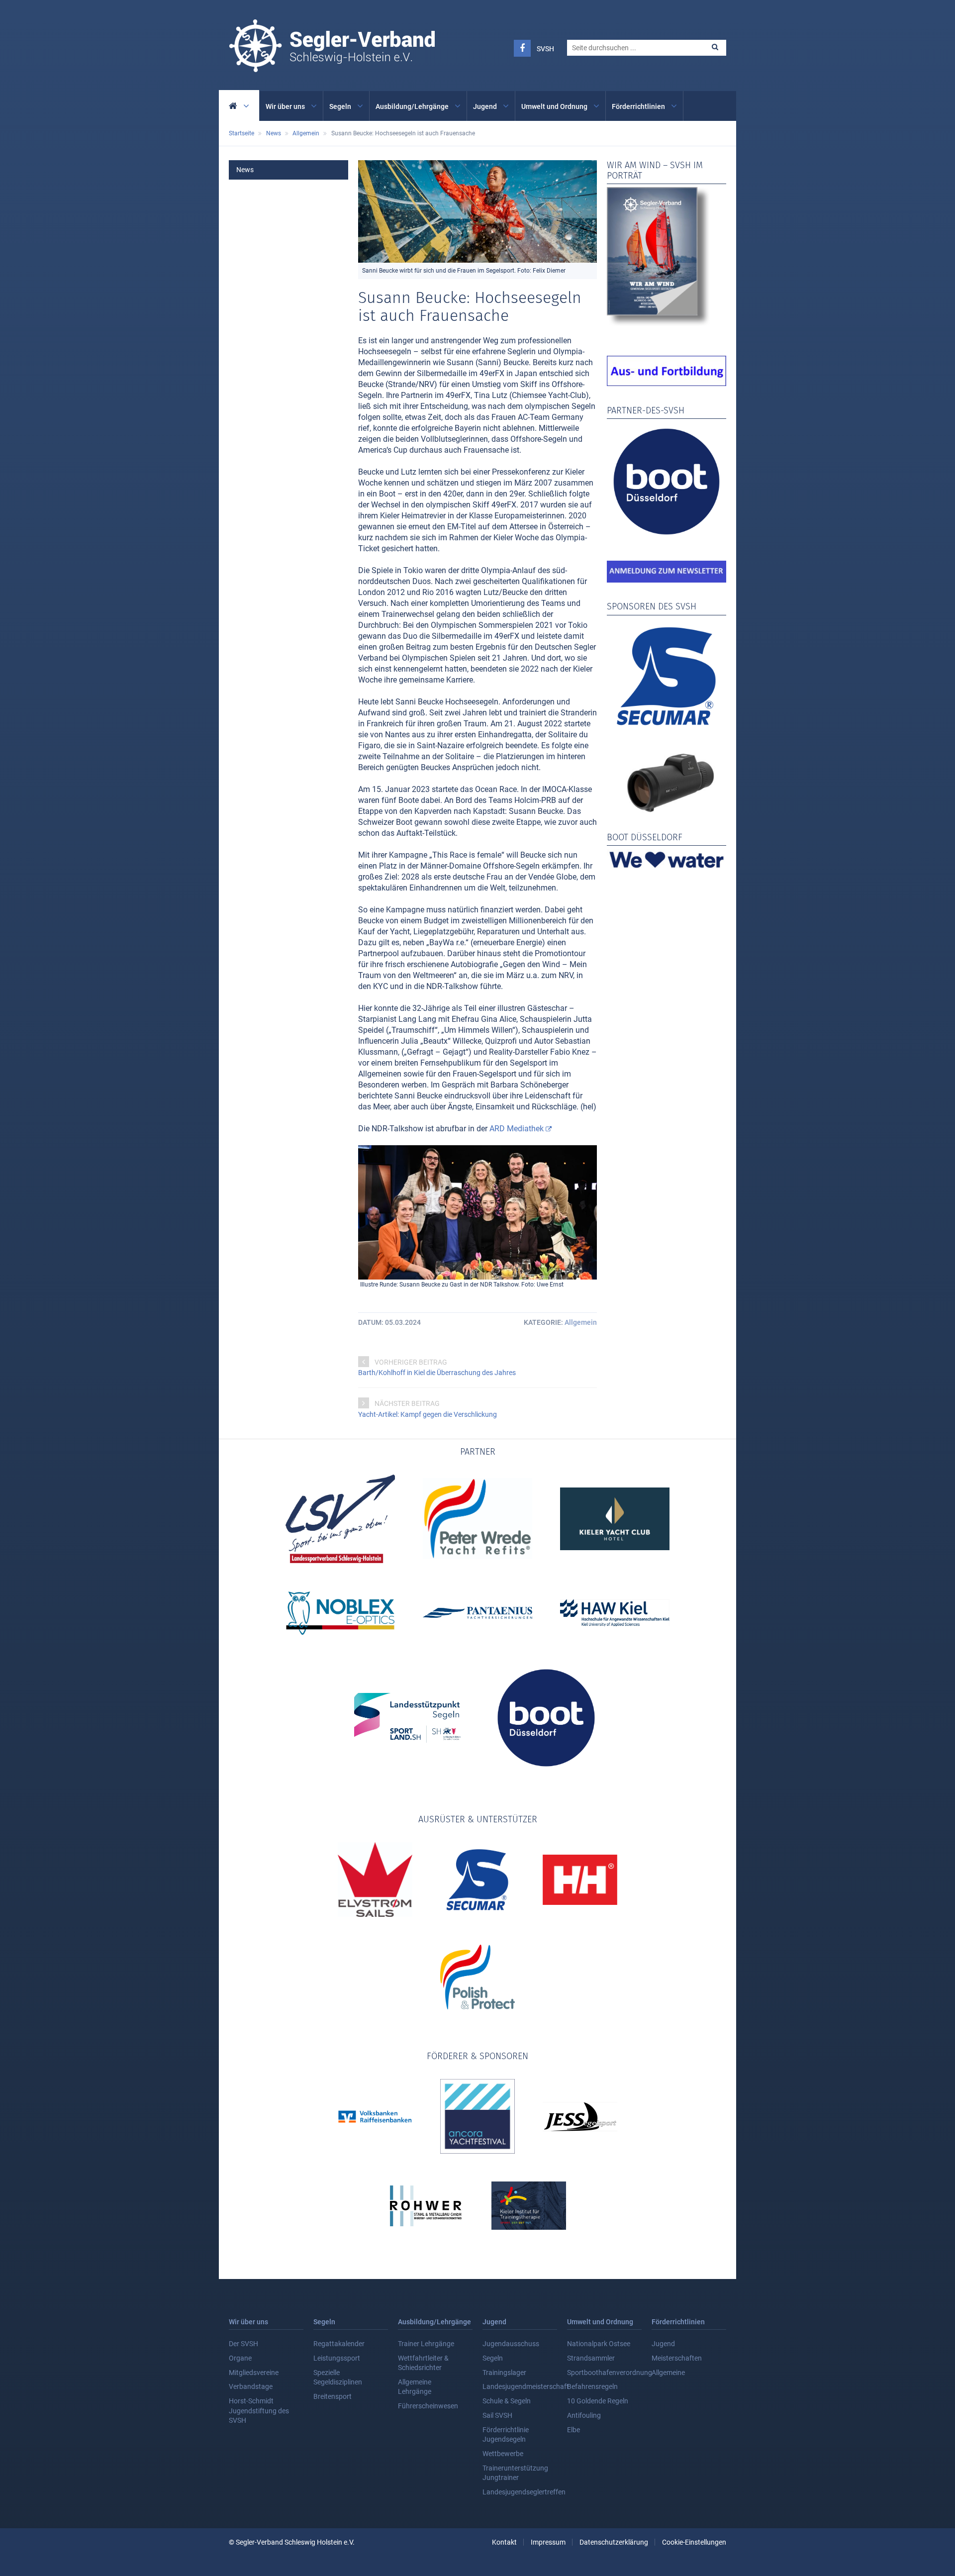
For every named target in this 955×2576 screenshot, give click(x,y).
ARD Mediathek (517, 1129)
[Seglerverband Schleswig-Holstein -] (332, 67)
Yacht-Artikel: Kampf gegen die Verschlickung (428, 1414)
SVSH (545, 49)
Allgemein (581, 1322)
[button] (715, 47)
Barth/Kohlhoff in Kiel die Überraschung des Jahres (437, 1373)
